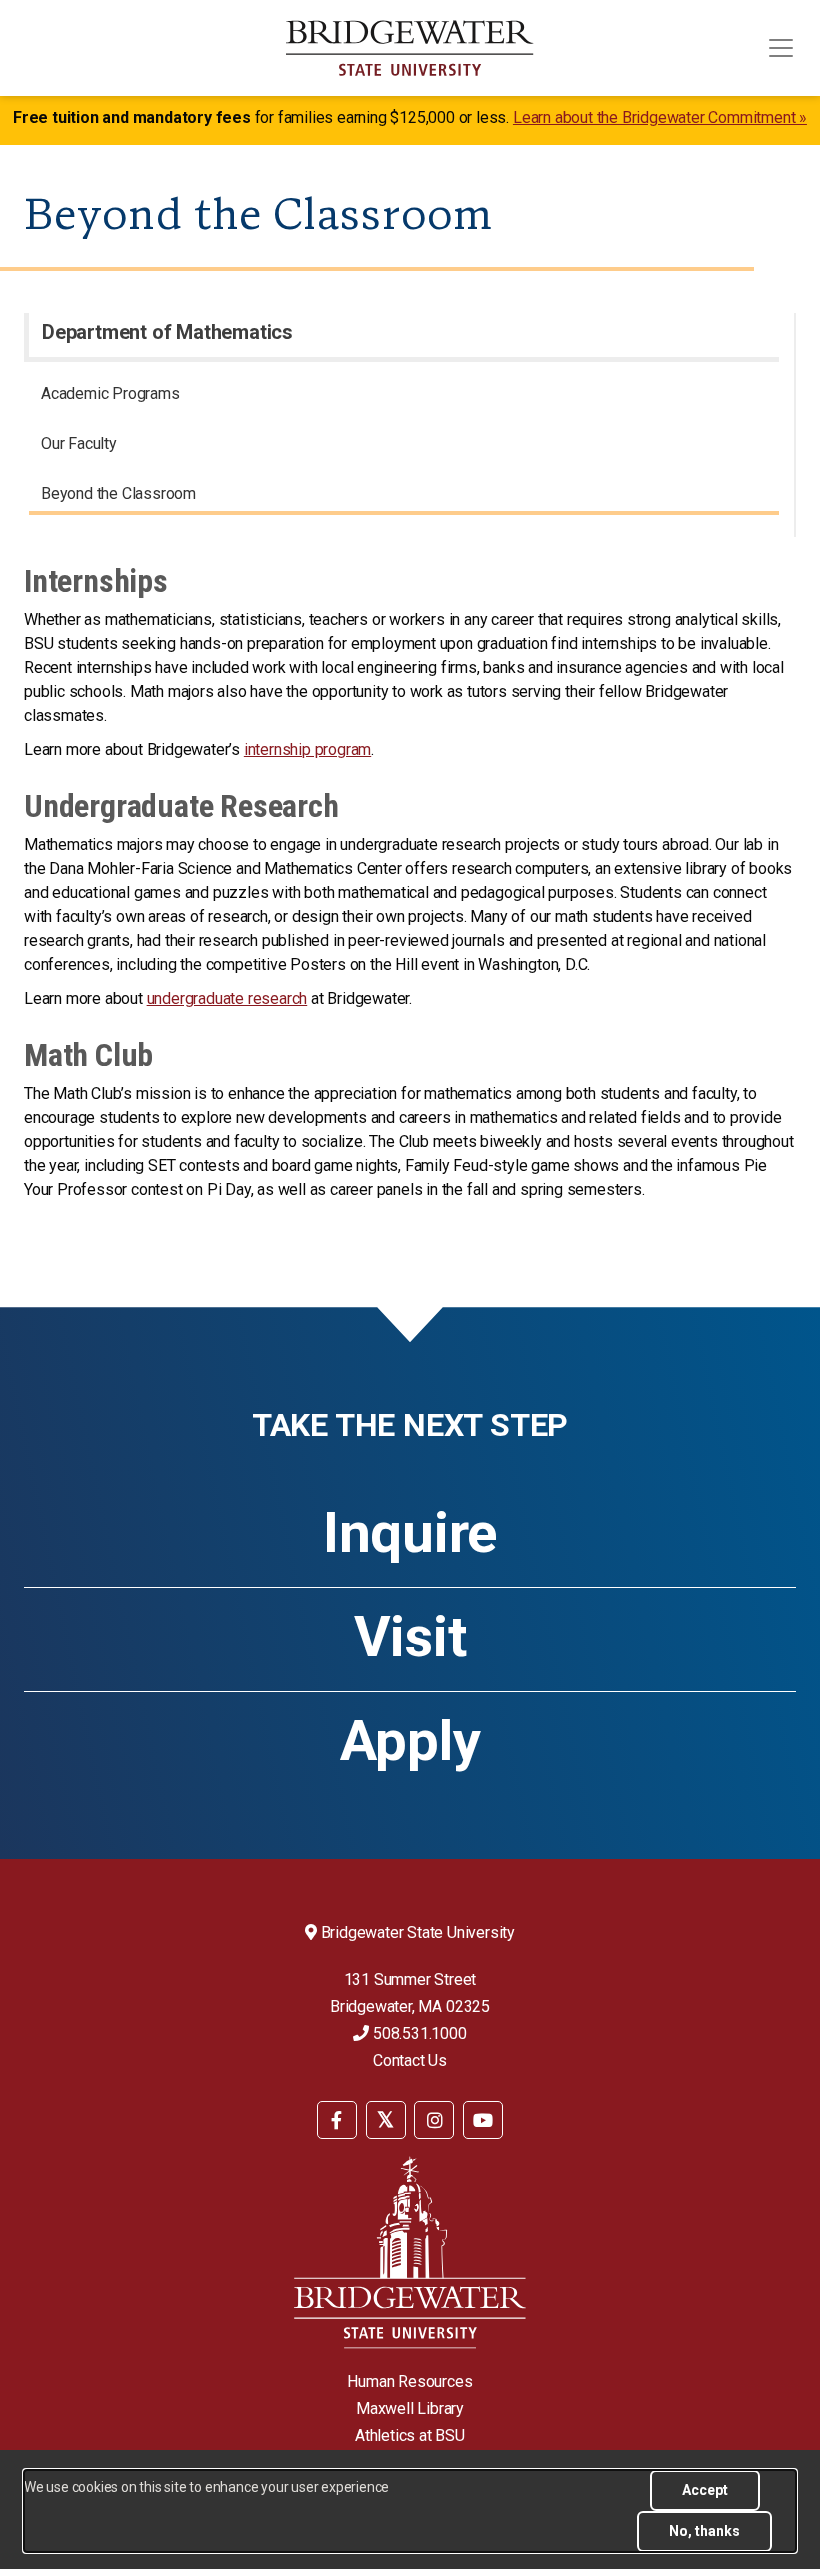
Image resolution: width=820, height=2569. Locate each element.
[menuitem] (404, 397)
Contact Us (410, 2060)
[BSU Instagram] (434, 2120)
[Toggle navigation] (781, 48)
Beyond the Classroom (118, 493)
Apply (410, 1741)
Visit (410, 1637)
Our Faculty (79, 443)
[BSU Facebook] (337, 2120)
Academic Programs (110, 393)
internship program (307, 749)
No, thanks (704, 2531)
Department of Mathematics (167, 332)
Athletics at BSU (410, 2435)
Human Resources (409, 2381)
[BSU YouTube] (483, 2120)
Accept (705, 2490)
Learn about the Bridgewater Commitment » (660, 117)
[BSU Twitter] (386, 2120)
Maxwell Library (410, 2408)
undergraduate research (227, 998)
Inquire (410, 1533)
